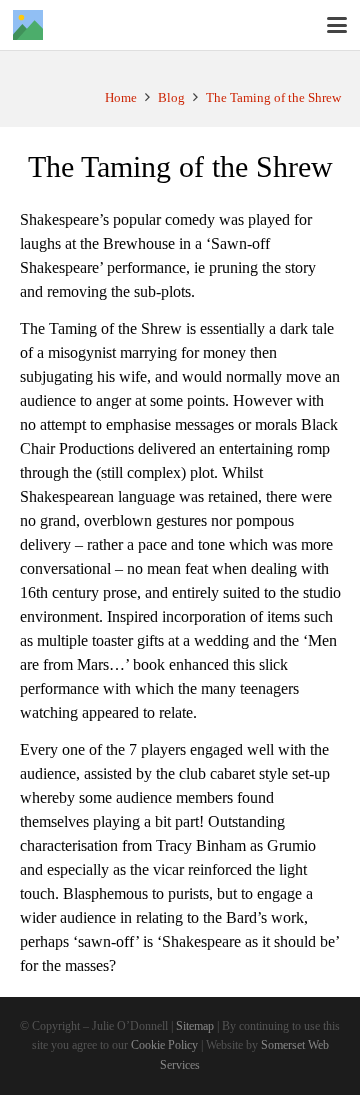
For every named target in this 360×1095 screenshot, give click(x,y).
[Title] (28, 25)
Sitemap (195, 1026)
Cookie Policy (164, 1045)
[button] (337, 25)
